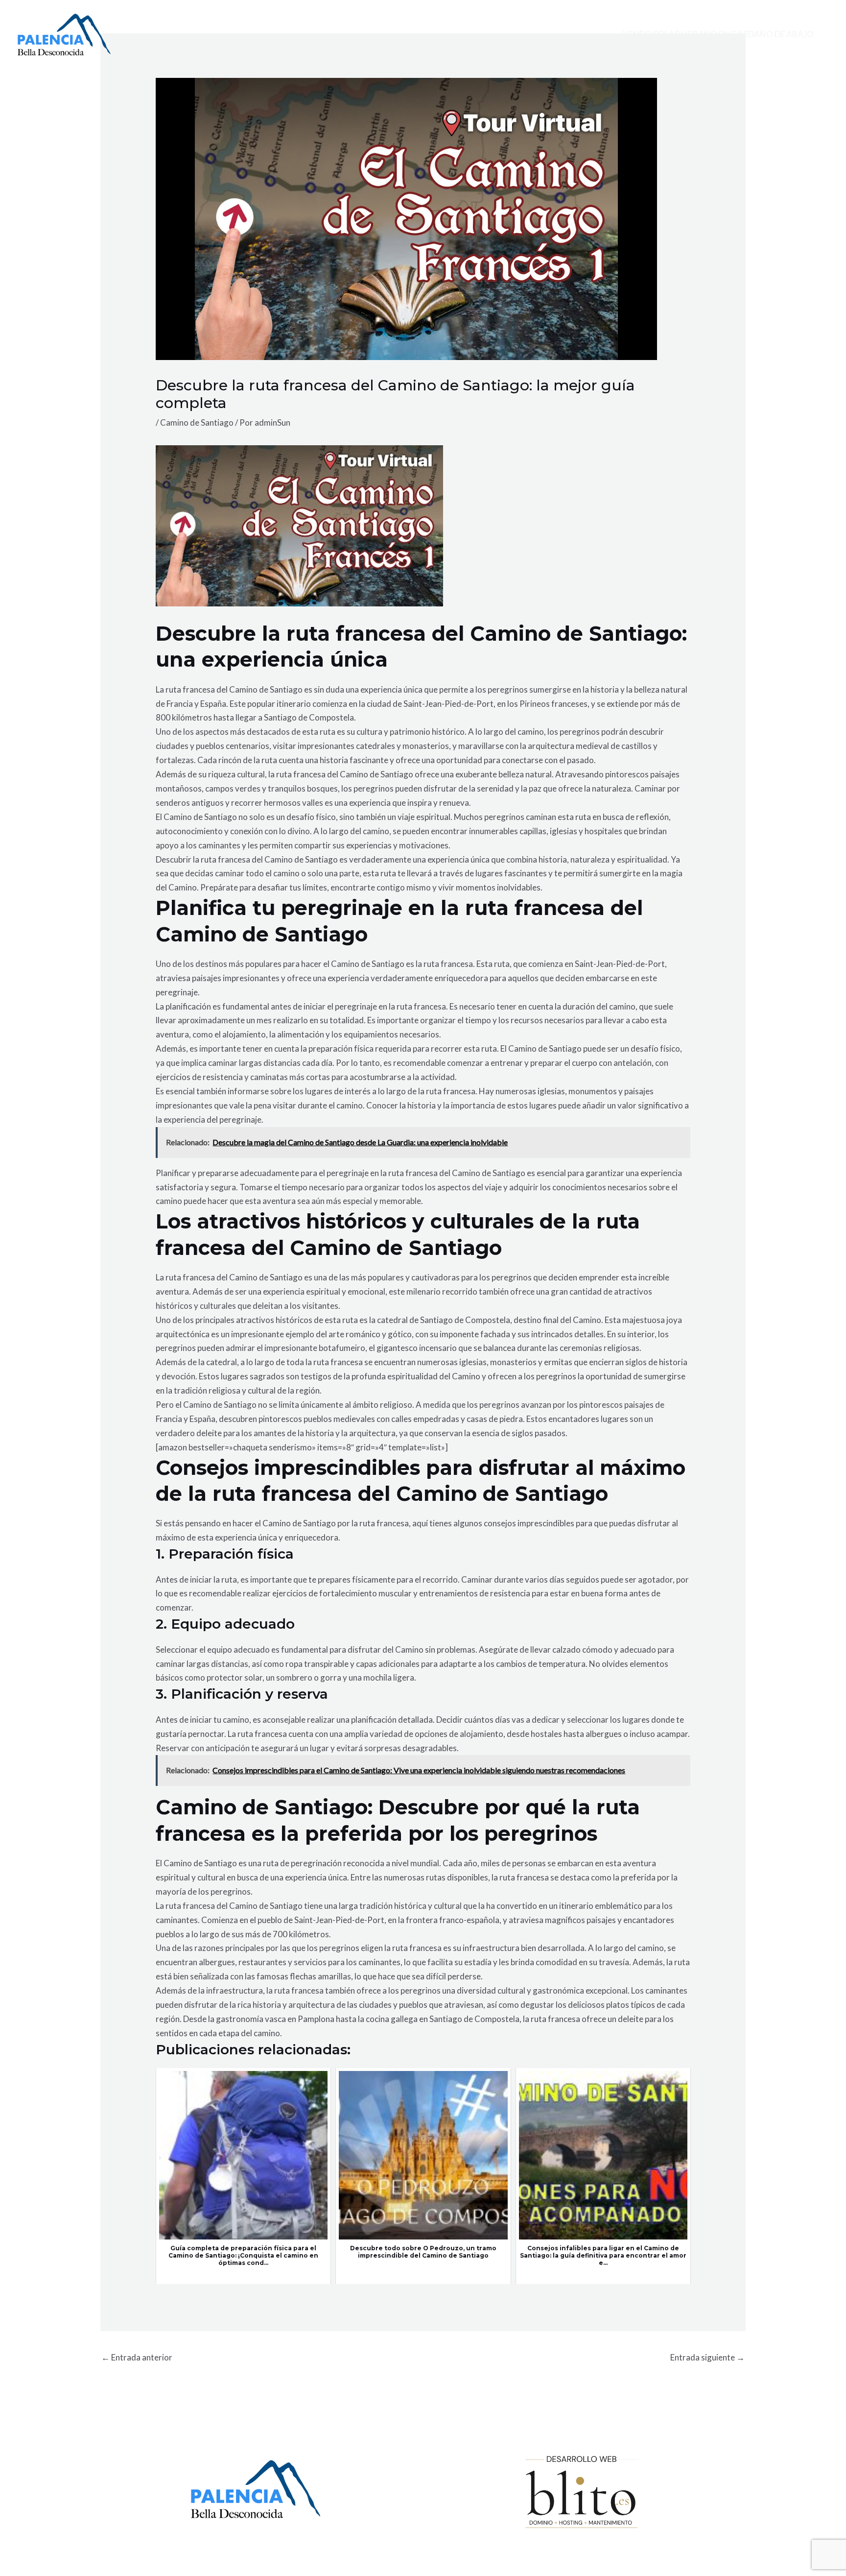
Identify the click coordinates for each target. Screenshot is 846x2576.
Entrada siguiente (707, 2357)
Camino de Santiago (197, 422)
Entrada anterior (137, 2357)
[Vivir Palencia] (64, 34)
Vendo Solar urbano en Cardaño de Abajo (718, 34)
